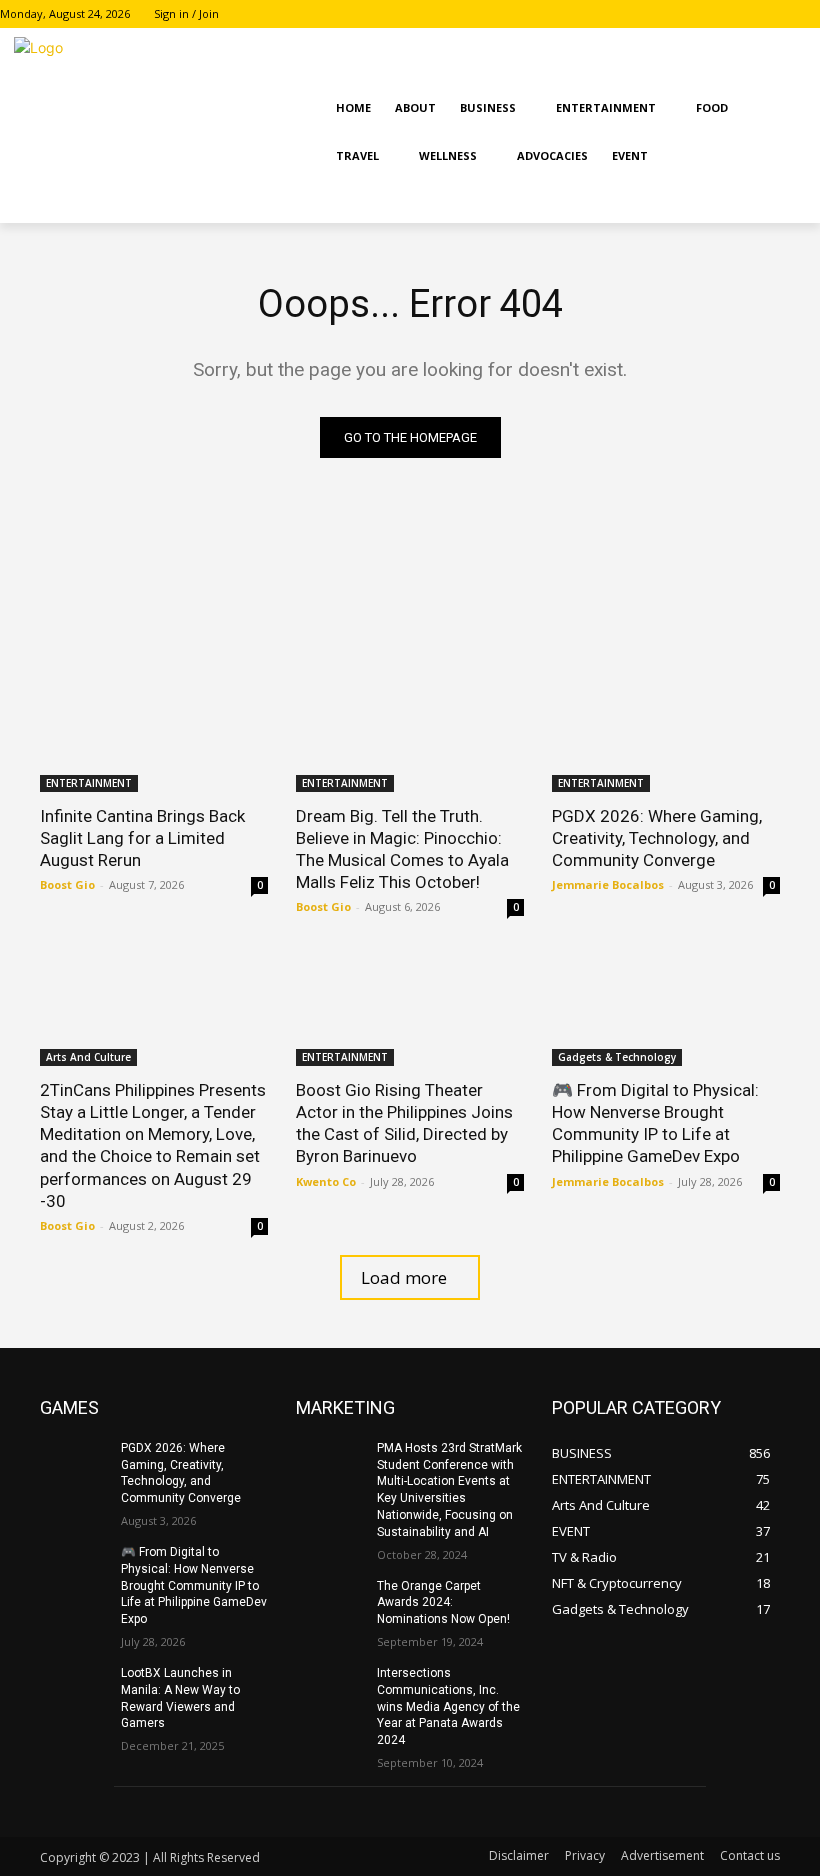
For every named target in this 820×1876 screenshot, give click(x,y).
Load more (404, 1277)
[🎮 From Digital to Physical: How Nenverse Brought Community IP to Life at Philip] (666, 1009)
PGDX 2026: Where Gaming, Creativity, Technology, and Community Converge (657, 838)
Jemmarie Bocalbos (608, 884)
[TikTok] (808, 14)
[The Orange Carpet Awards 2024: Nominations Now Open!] (330, 1602)
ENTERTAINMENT (89, 783)
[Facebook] (753, 14)
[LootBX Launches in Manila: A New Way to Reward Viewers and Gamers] (74, 1689)
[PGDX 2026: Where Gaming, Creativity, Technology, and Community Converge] (666, 735)
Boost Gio (67, 884)
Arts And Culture (88, 1057)
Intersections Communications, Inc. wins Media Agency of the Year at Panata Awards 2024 (448, 1706)
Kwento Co (326, 1181)
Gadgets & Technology (617, 1057)
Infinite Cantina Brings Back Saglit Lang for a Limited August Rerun (142, 838)
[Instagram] (780, 14)
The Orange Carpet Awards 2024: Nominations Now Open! (443, 1603)
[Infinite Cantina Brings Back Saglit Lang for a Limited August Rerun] (154, 735)
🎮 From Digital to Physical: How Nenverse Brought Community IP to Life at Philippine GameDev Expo (194, 1585)
